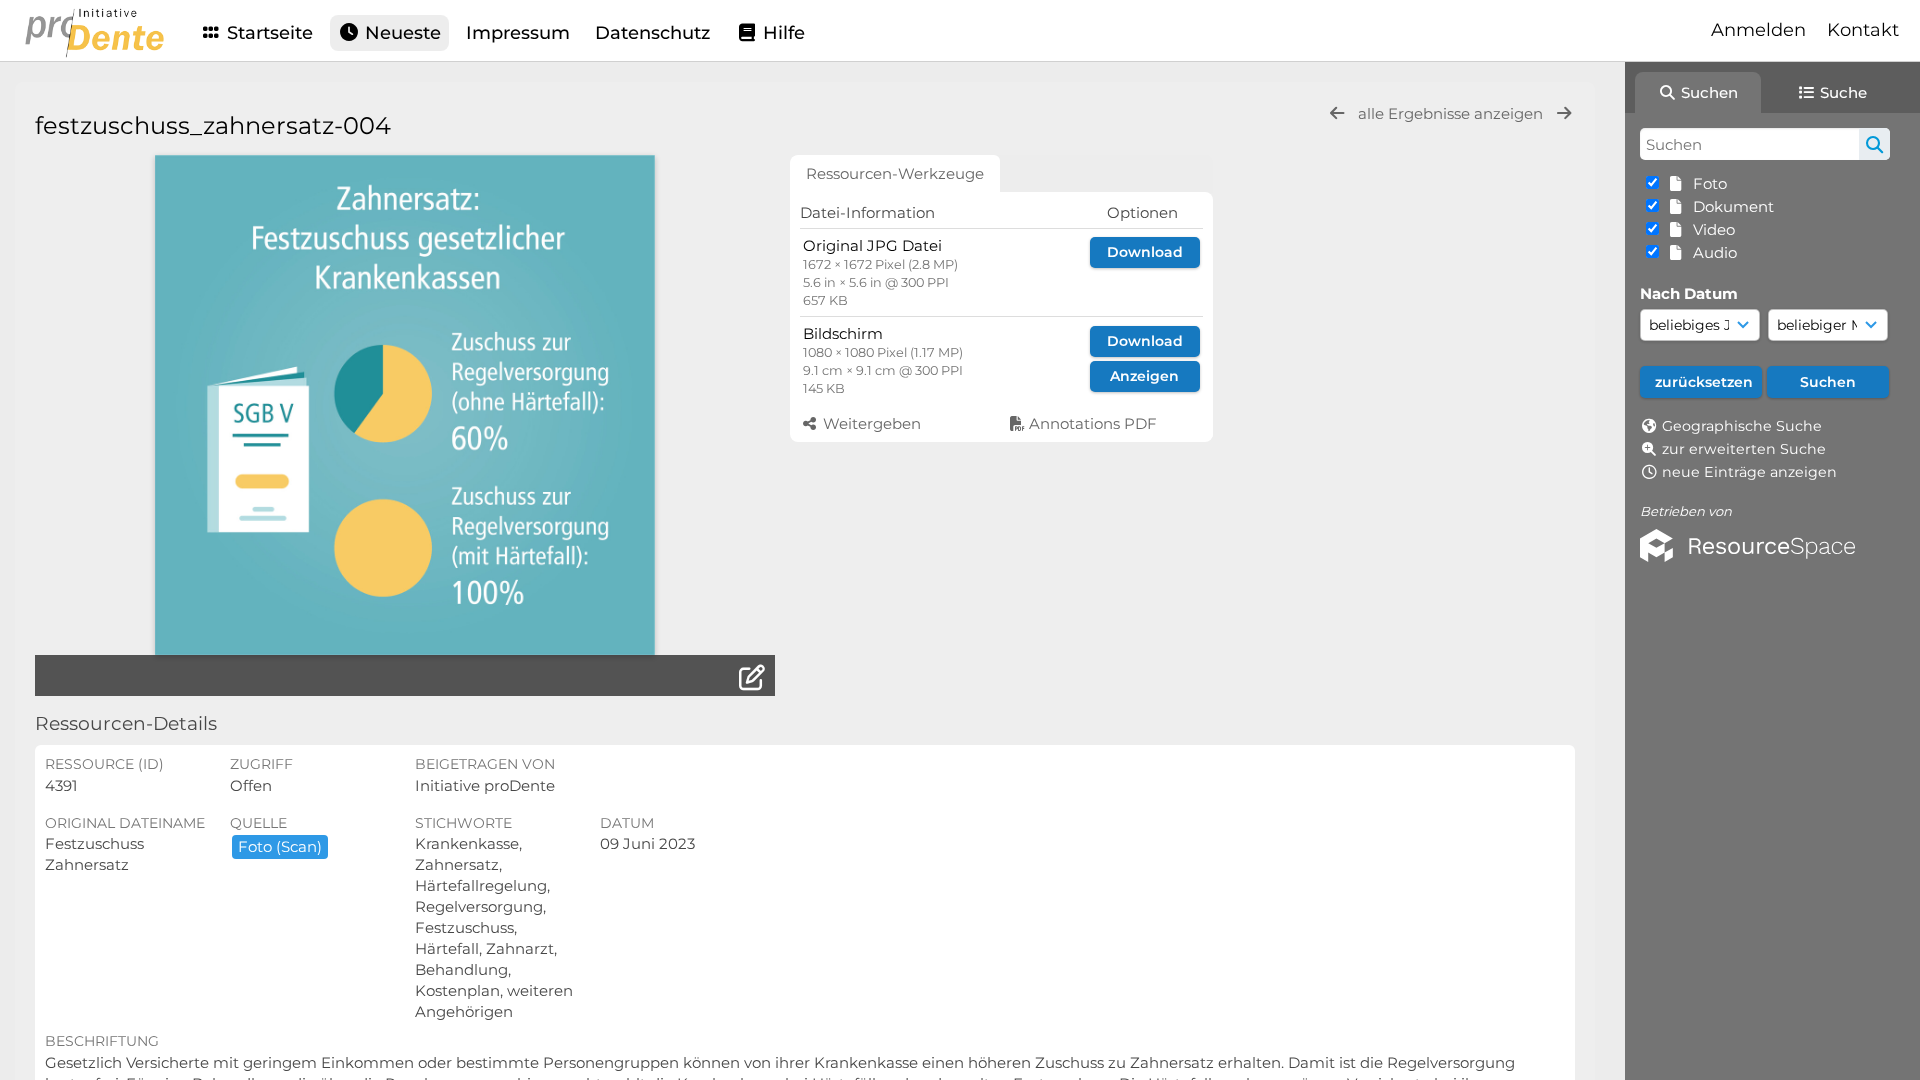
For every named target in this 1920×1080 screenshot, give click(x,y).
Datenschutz (652, 33)
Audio (1711, 252)
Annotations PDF (1091, 423)
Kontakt (1863, 30)
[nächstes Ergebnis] (1564, 113)
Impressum (518, 33)
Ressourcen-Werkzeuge (895, 173)
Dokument (1729, 206)
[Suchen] (1874, 144)
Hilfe (781, 33)
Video (1710, 229)
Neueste (400, 33)
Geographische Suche (1742, 426)
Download (1145, 252)
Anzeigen (1144, 376)
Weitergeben (870, 423)
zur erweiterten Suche (1744, 449)
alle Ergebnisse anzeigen (1452, 113)
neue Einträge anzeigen (1749, 472)
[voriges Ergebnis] (1337, 113)
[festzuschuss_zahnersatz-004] (405, 405)
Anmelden (1758, 30)
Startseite (267, 33)
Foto (1706, 183)
